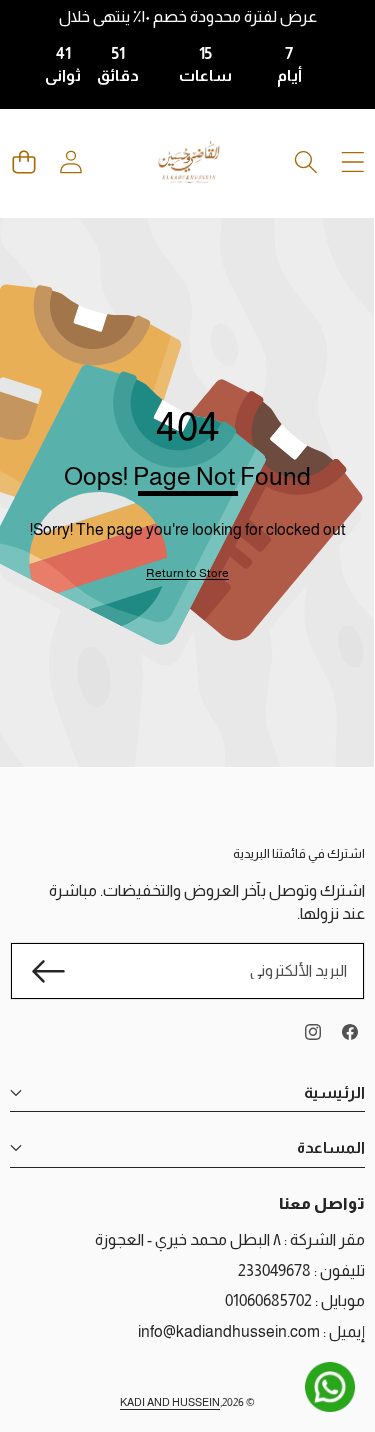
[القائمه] (352, 162)
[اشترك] (48, 971)
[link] (187, 573)
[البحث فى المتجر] (305, 162)
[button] (23, 162)
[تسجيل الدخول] (70, 162)
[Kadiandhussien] (189, 162)
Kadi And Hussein (170, 1402)
